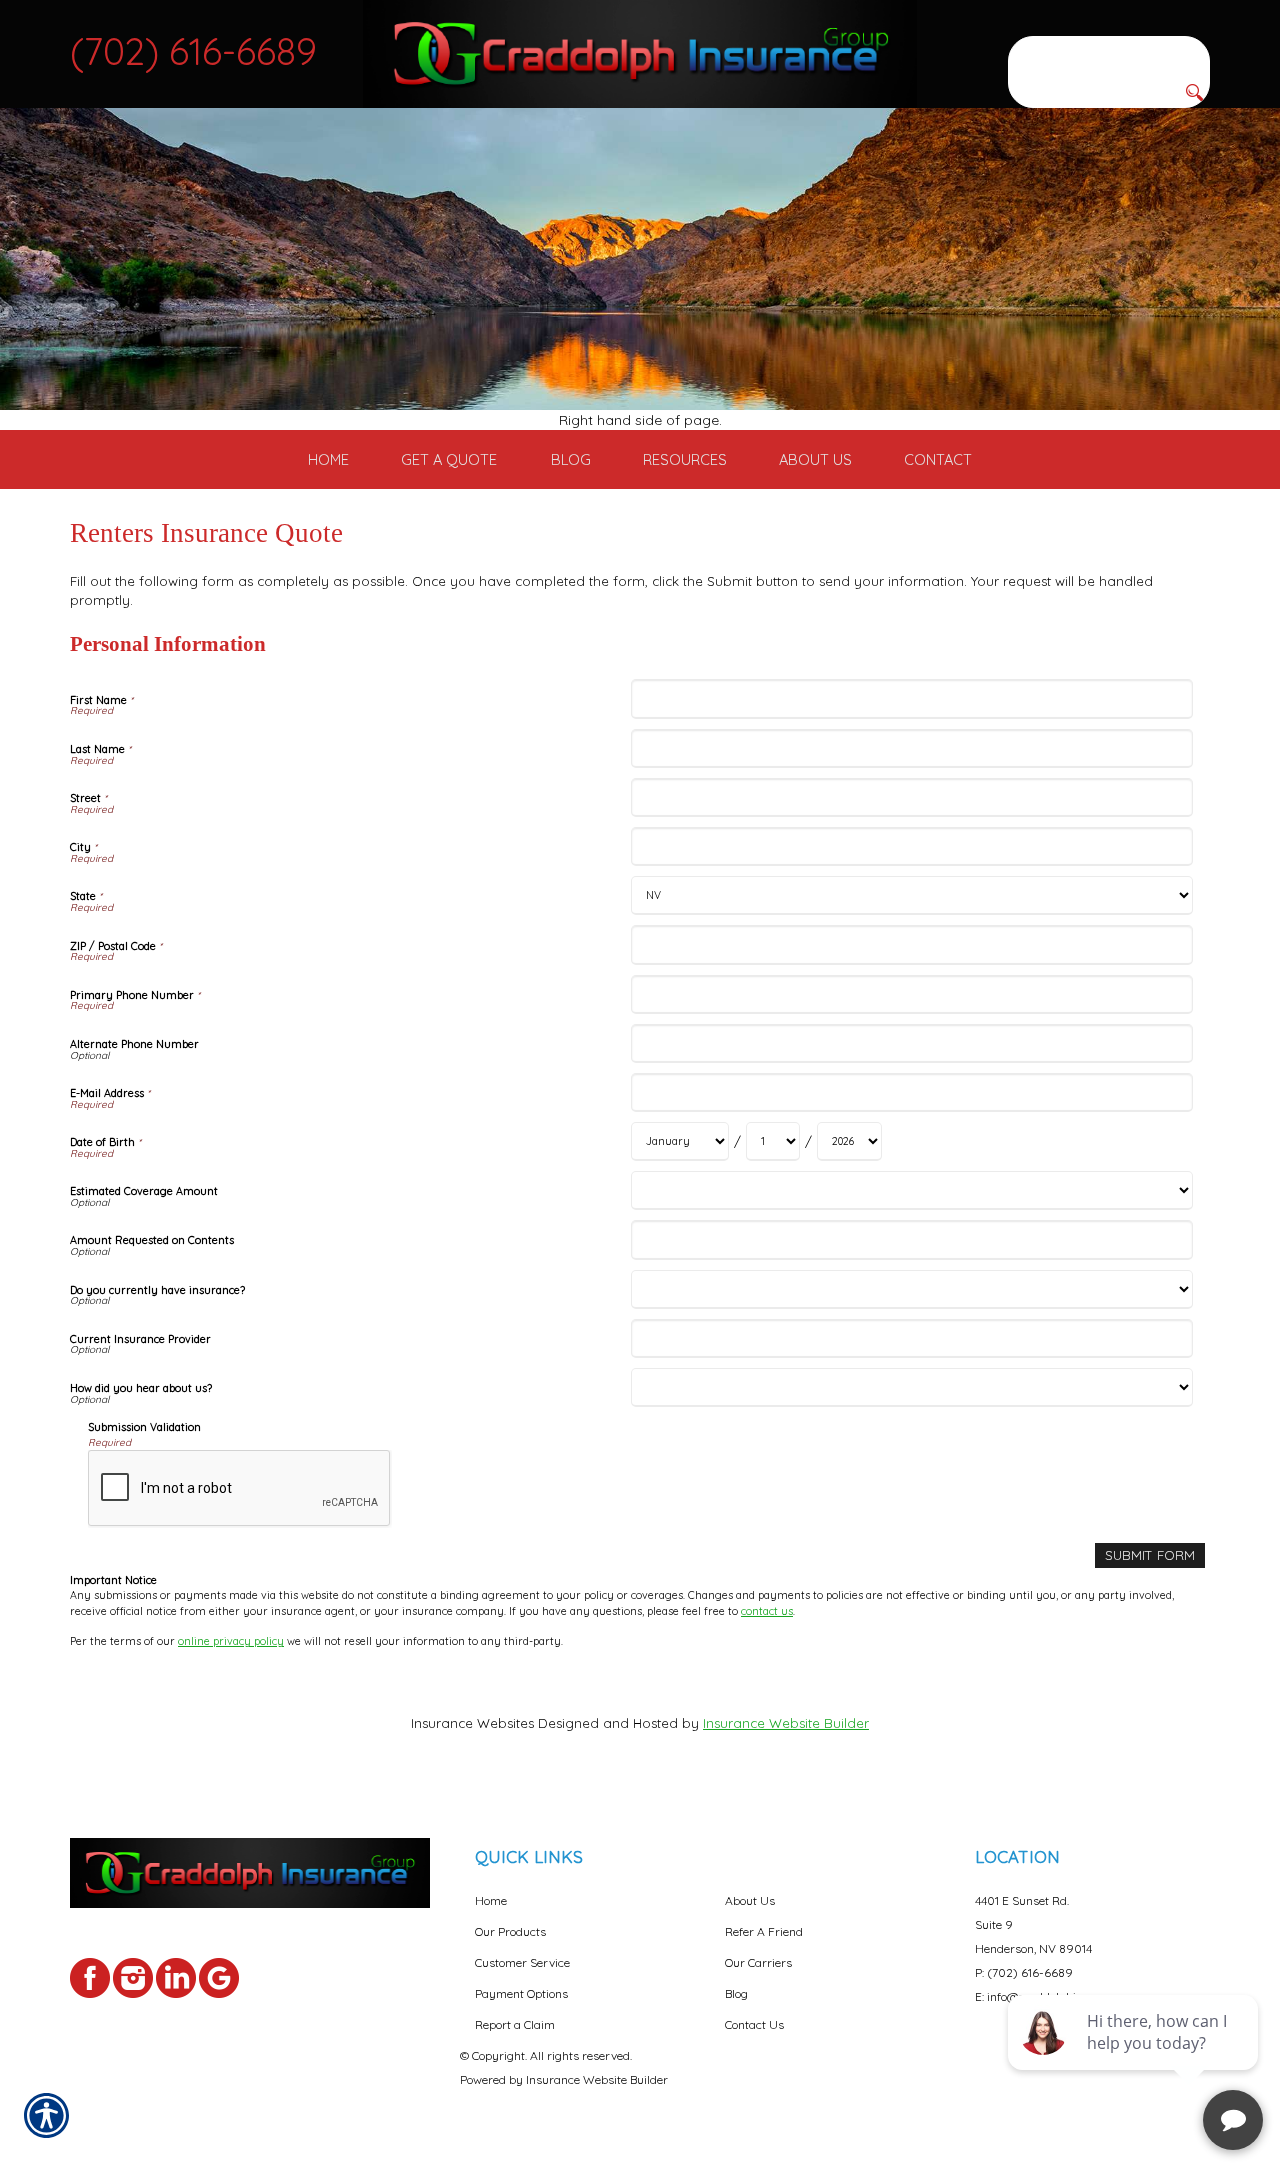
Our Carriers (758, 1962)
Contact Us (754, 2024)
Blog (736, 1993)
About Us (750, 1900)
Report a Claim (515, 2024)
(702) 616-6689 (193, 51)
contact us (767, 1611)
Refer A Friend (764, 1931)
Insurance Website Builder (786, 1723)
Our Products (510, 1931)
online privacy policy (231, 1641)
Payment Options (521, 1993)
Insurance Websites (472, 1723)
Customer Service (522, 1962)
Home (491, 1900)
